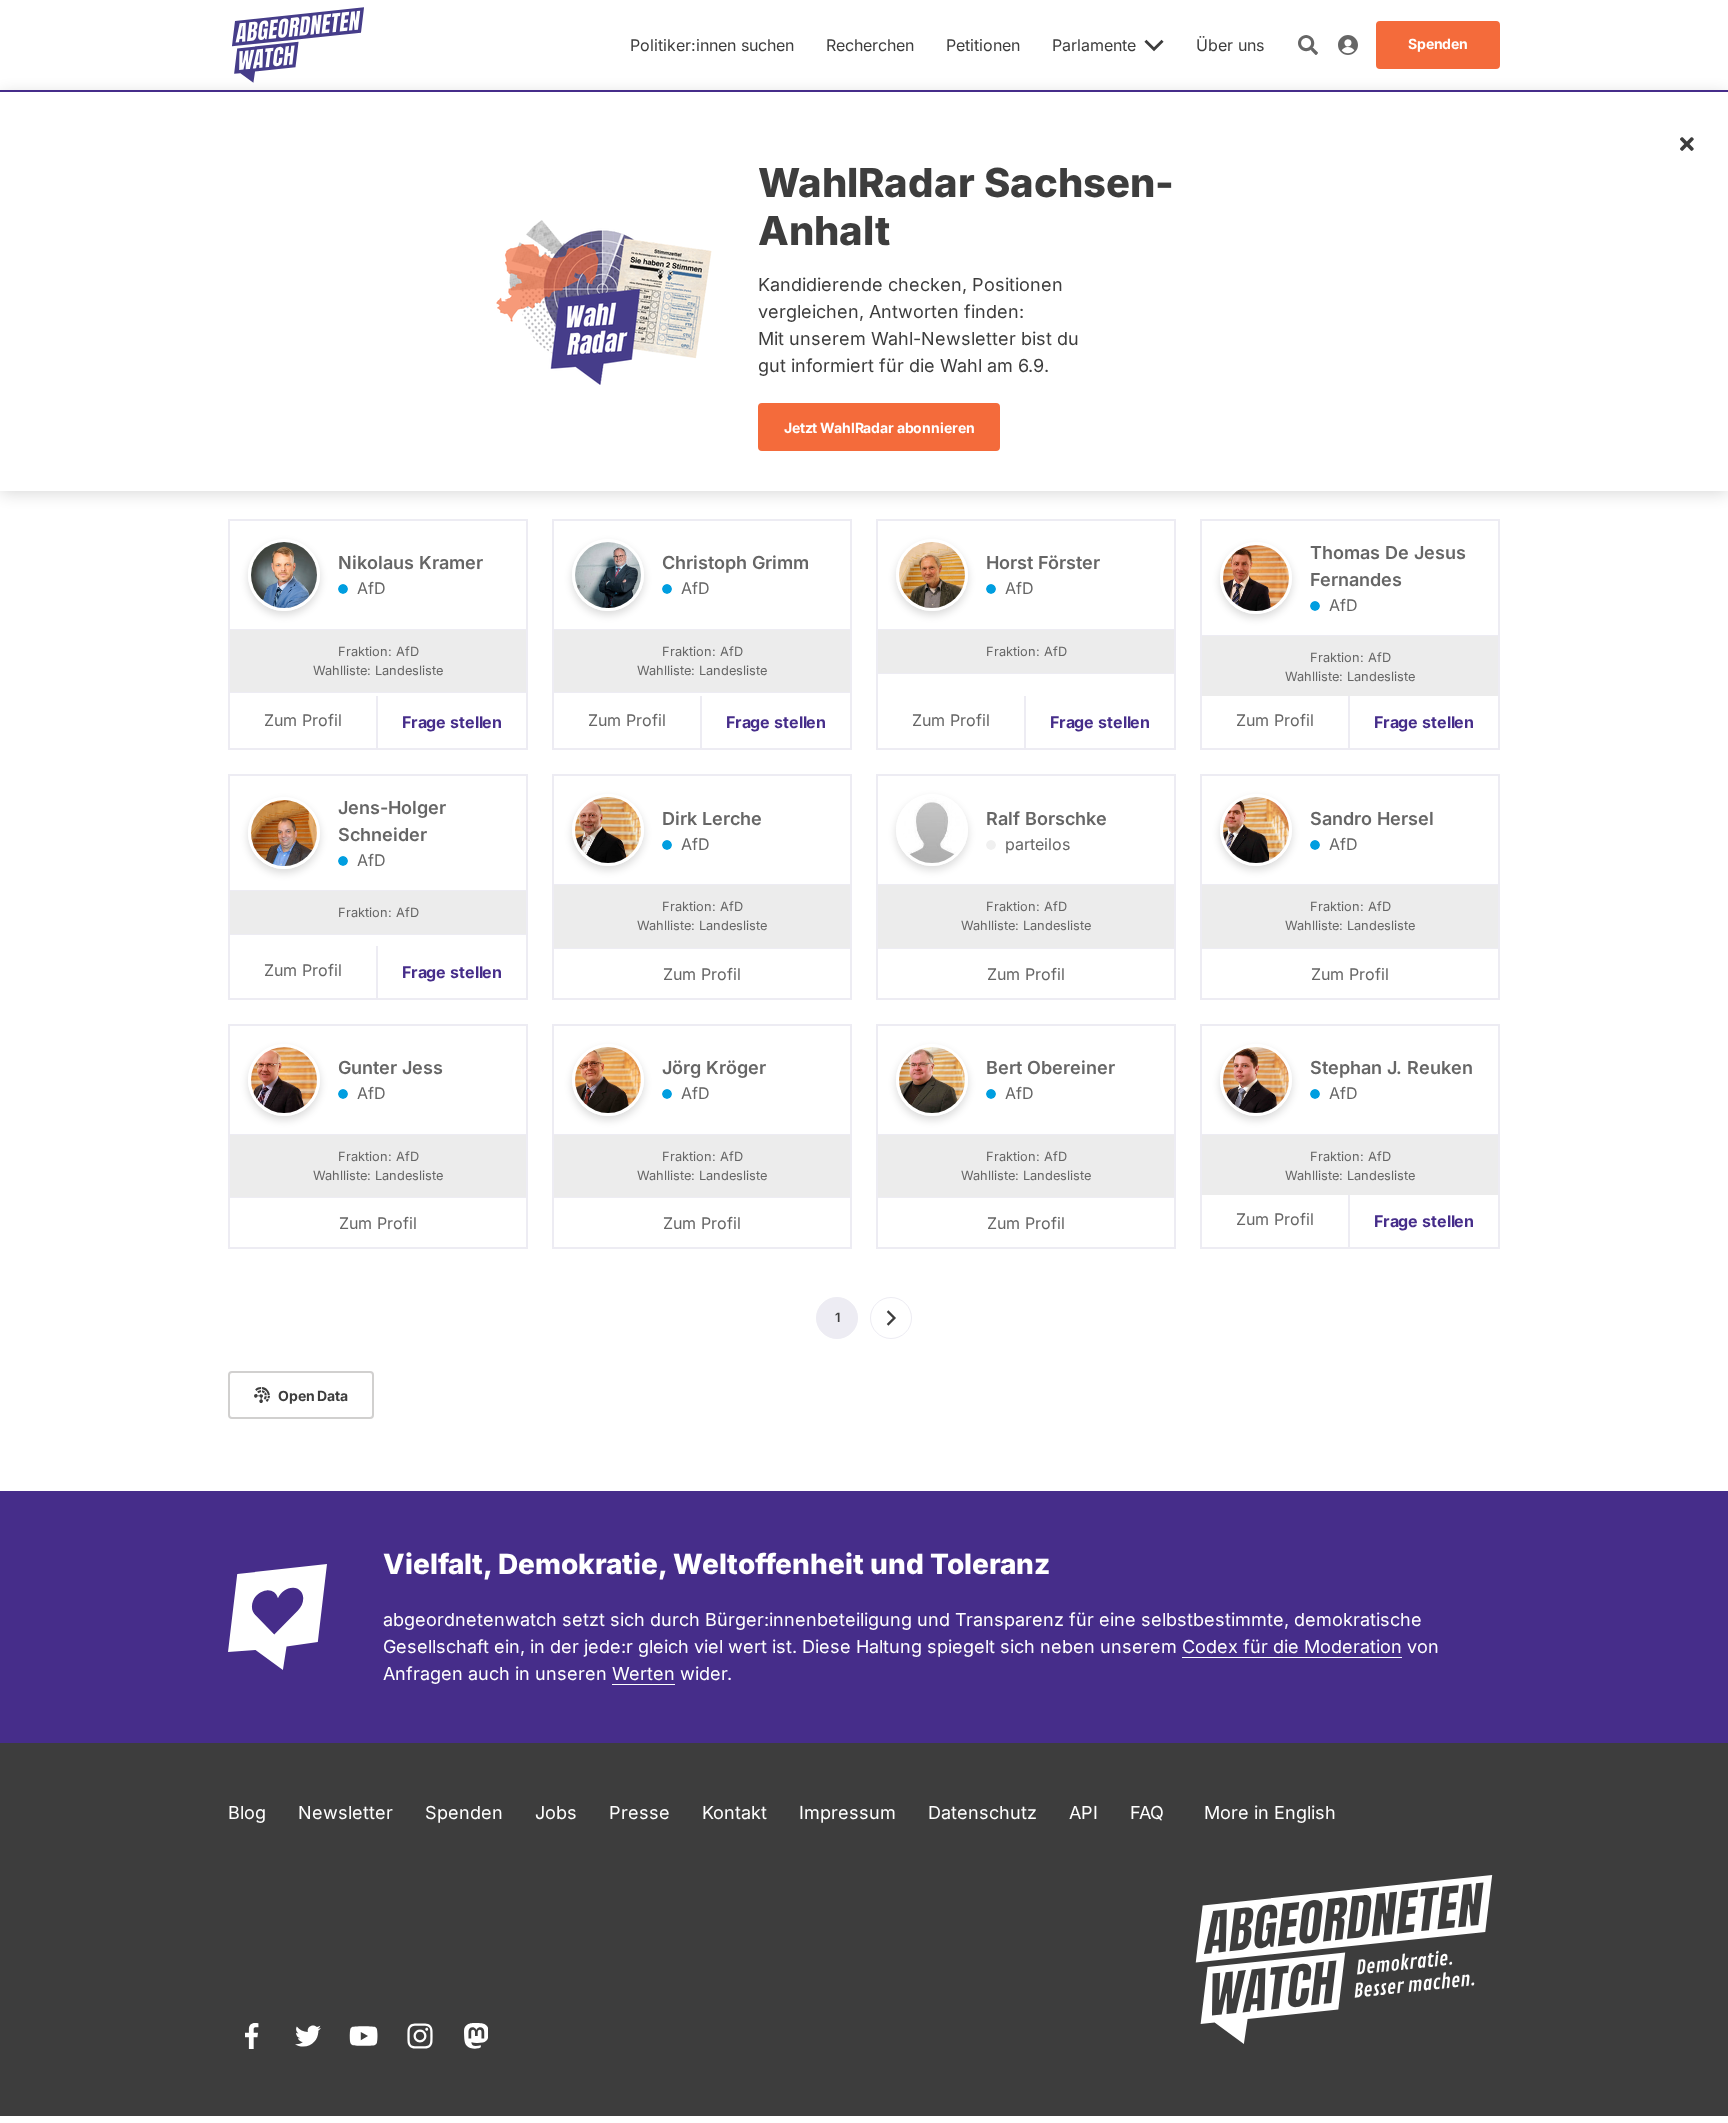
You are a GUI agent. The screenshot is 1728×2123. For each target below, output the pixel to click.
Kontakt (734, 1812)
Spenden (464, 1812)
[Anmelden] (1348, 45)
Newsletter (345, 1812)
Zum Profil (303, 720)
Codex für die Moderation (1292, 1646)
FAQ (1147, 1812)
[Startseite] (298, 45)
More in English (1270, 1812)
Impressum (847, 1812)
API (1083, 1812)
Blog (247, 1812)
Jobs (556, 1812)
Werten (643, 1673)
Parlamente (1094, 45)
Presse (639, 1812)
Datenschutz (982, 1812)
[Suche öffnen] (1308, 45)
